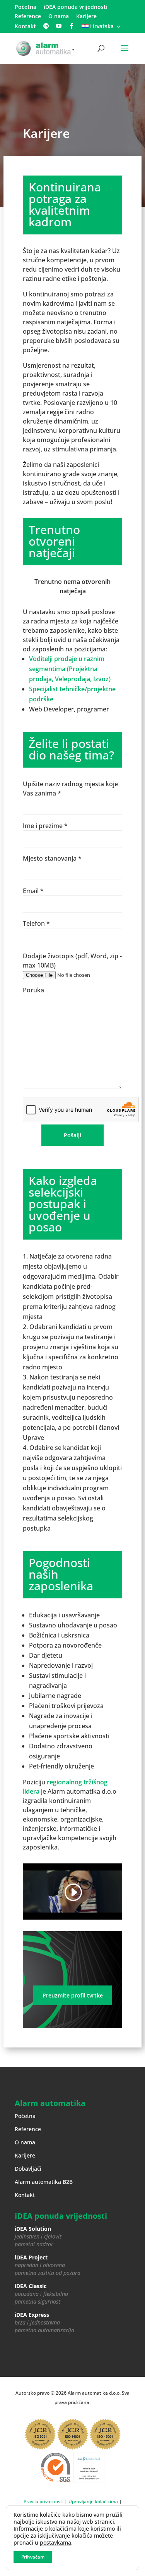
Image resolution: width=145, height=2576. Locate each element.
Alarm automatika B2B (44, 2182)
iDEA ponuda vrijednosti (76, 7)
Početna (26, 7)
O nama (59, 17)
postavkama (55, 2543)
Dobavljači (28, 2169)
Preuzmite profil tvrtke (73, 1995)
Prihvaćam (33, 2557)
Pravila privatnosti (43, 2501)
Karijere (86, 17)
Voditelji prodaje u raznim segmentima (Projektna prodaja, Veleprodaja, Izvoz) (70, 669)
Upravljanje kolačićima (93, 2501)
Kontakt (25, 27)
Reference (28, 17)
